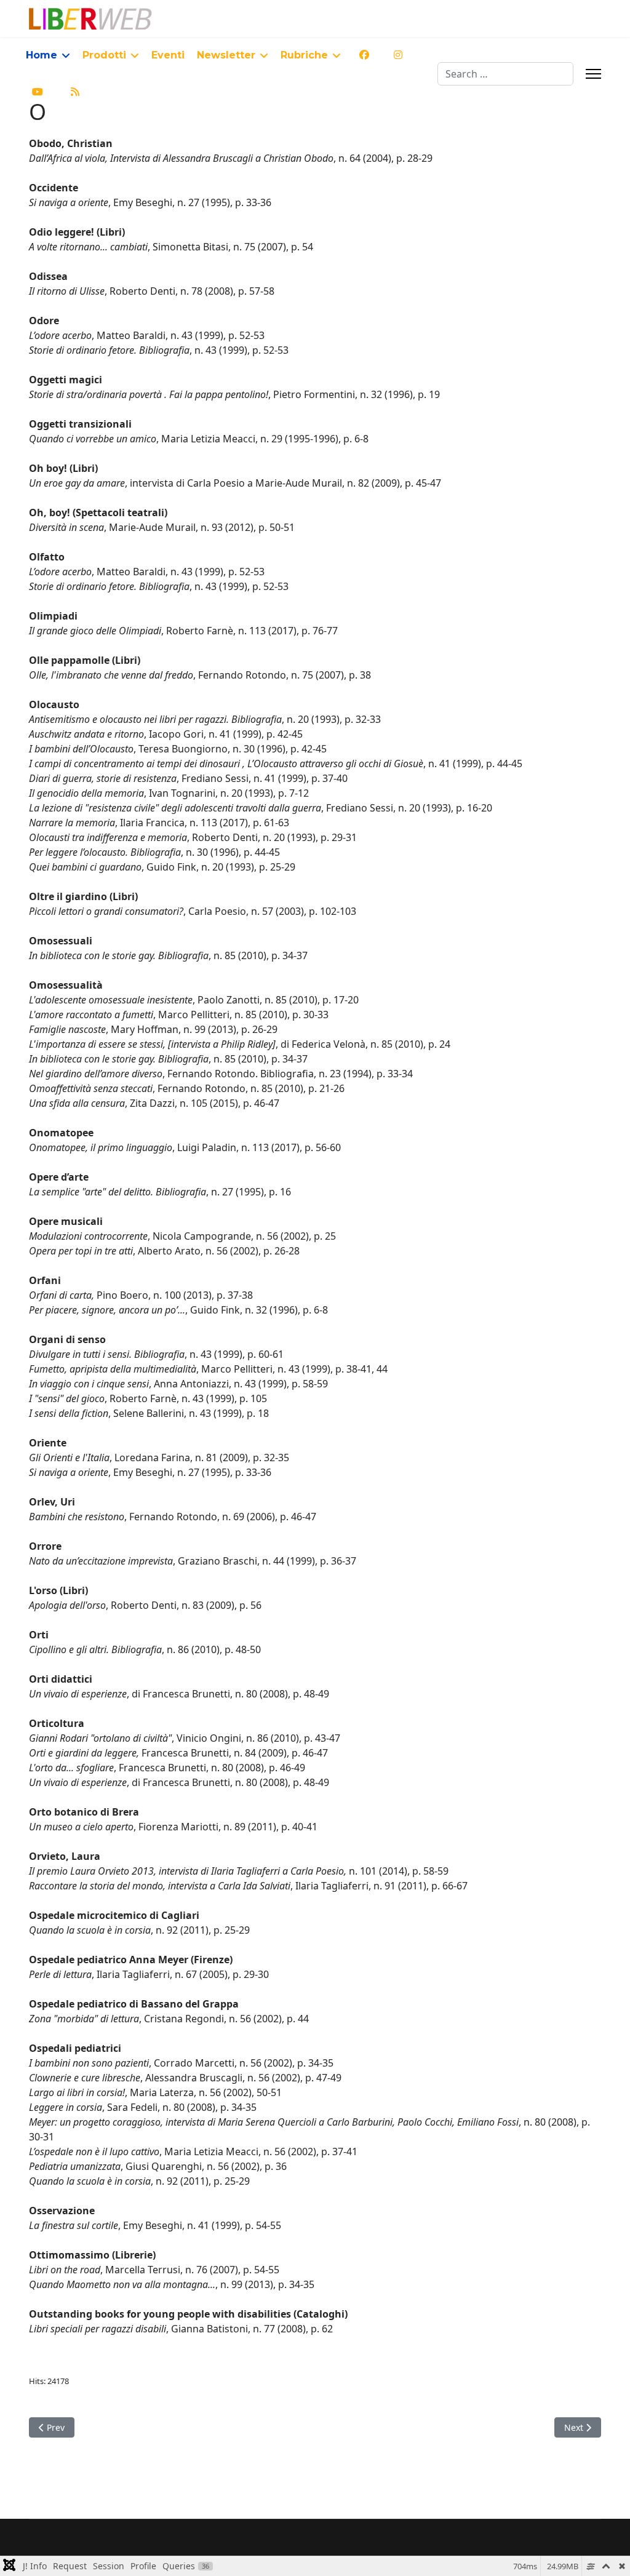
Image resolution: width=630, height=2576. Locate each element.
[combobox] (505, 74)
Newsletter (226, 55)
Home (42, 55)
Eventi (168, 55)
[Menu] (593, 74)
